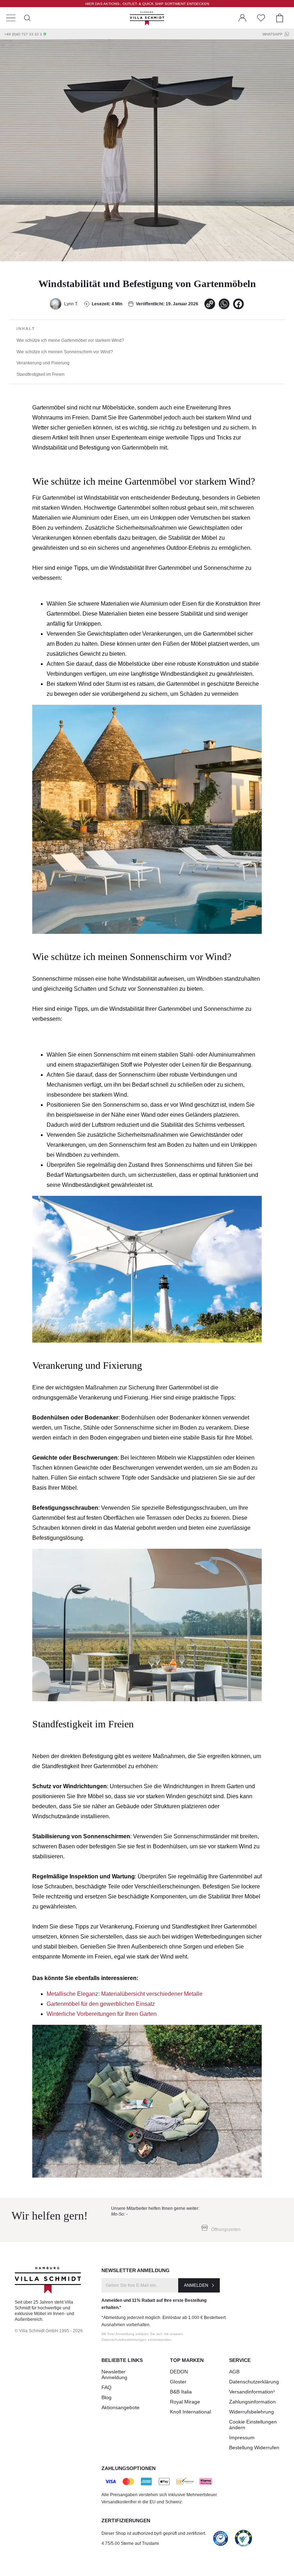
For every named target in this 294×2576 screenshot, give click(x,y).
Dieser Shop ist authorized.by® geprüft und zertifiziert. (154, 2533)
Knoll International (190, 2412)
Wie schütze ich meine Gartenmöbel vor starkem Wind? (70, 340)
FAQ (106, 2387)
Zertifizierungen (126, 2521)
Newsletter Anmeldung (114, 2374)
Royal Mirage (185, 2402)
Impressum (242, 2437)
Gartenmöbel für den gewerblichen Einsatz (101, 2004)
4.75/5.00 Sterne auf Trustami (130, 2543)
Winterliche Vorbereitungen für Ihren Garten (102, 2014)
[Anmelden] (242, 18)
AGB (234, 2372)
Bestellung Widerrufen (254, 2448)
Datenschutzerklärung (254, 2382)
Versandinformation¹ (252, 2392)
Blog (106, 2397)
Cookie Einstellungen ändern (253, 2425)
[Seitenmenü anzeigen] (11, 18)
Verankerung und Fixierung (43, 363)
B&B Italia (181, 2392)
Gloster (178, 2382)
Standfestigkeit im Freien (41, 374)
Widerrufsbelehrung (252, 2412)
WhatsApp (272, 34)
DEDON (179, 2372)
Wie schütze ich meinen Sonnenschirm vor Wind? (65, 352)
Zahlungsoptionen (129, 2468)
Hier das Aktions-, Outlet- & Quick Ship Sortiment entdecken (147, 4)
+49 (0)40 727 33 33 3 (23, 34)
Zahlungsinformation (252, 2402)
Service (240, 2360)
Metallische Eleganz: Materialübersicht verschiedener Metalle (125, 1994)
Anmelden (196, 2285)
